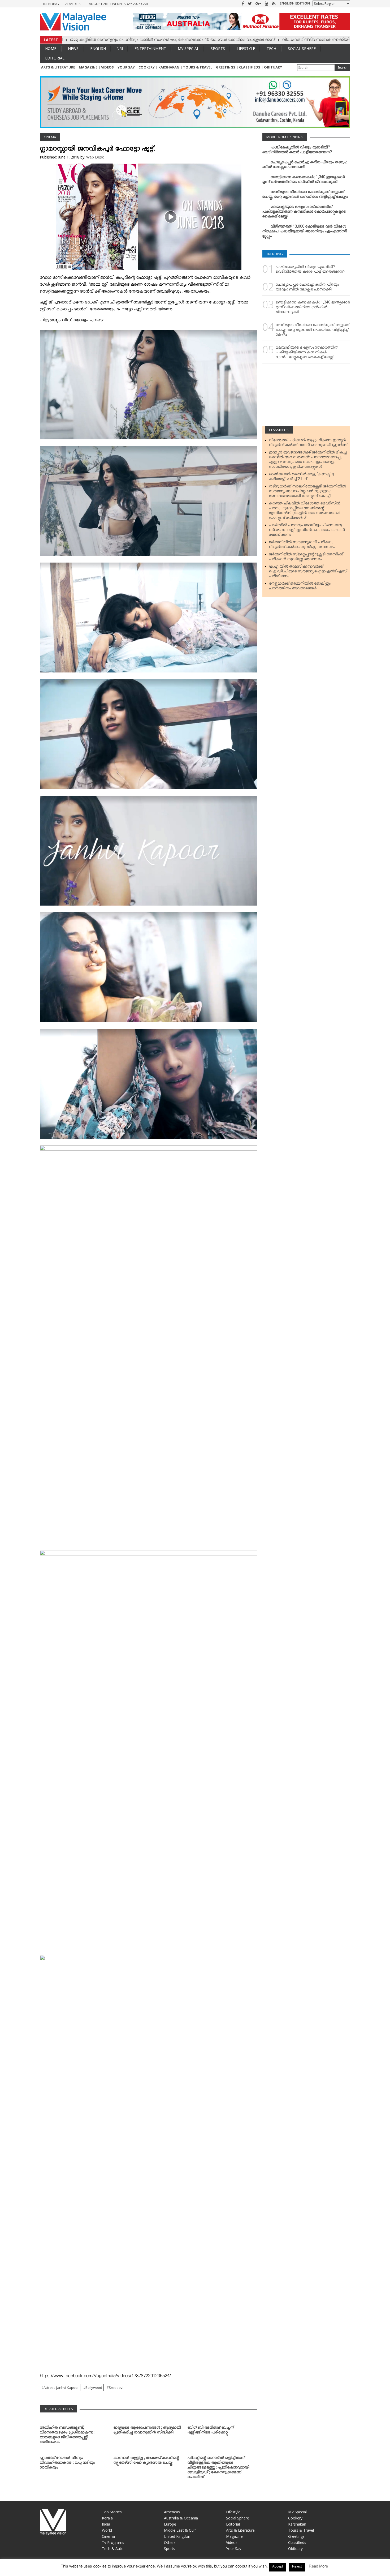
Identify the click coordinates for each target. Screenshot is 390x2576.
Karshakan (169, 67)
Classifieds (250, 67)
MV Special (188, 48)
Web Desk (95, 157)
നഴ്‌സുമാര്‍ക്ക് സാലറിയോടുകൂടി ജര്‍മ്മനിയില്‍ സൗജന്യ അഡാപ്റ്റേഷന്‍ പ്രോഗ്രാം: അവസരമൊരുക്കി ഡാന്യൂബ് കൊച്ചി (307, 492)
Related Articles (58, 2409)
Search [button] (343, 68)
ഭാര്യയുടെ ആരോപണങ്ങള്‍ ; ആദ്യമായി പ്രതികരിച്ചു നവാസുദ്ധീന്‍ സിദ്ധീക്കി (147, 2431)
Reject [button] (297, 2567)
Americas (172, 2512)
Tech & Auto (113, 2549)
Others (170, 2542)
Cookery (147, 67)
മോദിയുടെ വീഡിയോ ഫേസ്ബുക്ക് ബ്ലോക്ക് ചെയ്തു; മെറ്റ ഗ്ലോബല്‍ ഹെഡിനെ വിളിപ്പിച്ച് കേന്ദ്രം (305, 195)
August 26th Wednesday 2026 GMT (119, 4)
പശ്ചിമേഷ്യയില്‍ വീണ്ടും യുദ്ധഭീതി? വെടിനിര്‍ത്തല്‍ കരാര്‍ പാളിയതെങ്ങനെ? (297, 151)
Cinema (50, 137)
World (107, 2530)
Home (51, 48)
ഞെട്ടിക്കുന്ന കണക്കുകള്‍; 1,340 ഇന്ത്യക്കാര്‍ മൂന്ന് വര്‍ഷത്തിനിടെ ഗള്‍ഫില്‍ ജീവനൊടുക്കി (304, 181)
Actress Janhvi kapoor (61, 2388)
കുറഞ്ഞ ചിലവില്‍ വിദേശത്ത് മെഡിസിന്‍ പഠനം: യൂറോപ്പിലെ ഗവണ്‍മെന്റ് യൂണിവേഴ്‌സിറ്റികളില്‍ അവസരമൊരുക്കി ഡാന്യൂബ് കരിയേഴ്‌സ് (305, 512)
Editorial (55, 58)
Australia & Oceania (181, 2518)
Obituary (273, 67)
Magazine (88, 67)
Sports (218, 48)
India (106, 2524)
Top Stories (112, 2512)
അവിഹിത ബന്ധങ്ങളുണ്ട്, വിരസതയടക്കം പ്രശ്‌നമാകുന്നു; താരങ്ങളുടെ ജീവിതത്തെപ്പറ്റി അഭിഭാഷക (67, 2436)
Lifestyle (246, 48)
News (73, 48)
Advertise (74, 4)
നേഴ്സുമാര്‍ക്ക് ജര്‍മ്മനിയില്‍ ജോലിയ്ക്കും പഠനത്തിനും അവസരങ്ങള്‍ (300, 587)
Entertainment (150, 48)
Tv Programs (113, 2542)
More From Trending (285, 137)
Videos (107, 67)
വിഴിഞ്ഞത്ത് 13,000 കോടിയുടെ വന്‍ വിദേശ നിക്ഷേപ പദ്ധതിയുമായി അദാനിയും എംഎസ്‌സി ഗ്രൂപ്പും (305, 232)
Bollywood (94, 2388)
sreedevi (116, 2388)
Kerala (107, 2518)
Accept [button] (278, 2567)
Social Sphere (302, 48)
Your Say (126, 67)
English (98, 48)
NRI (120, 48)
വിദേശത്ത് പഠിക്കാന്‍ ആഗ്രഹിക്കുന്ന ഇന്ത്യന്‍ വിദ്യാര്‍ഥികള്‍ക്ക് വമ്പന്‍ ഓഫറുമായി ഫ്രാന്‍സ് (308, 444)
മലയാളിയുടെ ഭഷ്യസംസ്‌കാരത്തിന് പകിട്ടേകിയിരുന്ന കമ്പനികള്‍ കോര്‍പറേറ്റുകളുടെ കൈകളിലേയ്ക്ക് (304, 213)
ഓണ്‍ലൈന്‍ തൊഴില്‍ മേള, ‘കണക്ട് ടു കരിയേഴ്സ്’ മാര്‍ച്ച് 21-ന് (302, 478)
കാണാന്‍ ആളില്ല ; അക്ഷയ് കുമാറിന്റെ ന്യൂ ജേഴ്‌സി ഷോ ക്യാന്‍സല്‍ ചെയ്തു (146, 2461)
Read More (318, 2567)
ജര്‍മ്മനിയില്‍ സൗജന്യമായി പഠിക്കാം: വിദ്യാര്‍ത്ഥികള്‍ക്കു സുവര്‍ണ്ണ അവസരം (302, 546)
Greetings (226, 67)
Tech (271, 48)
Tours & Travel (198, 67)
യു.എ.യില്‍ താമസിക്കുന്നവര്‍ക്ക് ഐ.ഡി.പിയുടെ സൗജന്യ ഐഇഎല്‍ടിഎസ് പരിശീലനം (308, 572)
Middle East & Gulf (180, 2530)
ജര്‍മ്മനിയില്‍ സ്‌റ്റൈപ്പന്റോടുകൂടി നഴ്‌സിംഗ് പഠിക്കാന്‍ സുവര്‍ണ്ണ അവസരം (306, 558)
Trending (51, 4)
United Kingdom (178, 2536)
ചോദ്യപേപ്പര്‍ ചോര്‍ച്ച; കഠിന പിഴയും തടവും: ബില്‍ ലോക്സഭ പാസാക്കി (305, 166)
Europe (170, 2524)
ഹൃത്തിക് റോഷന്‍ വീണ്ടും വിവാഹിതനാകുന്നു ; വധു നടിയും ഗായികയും (67, 2464)
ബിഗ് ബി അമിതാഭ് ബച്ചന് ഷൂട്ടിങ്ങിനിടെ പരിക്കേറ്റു (211, 2431)
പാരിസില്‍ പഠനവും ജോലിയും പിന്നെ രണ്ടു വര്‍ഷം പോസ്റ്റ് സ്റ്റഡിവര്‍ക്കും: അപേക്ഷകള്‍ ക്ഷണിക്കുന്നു (307, 531)
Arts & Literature (58, 67)
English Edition (295, 3)
